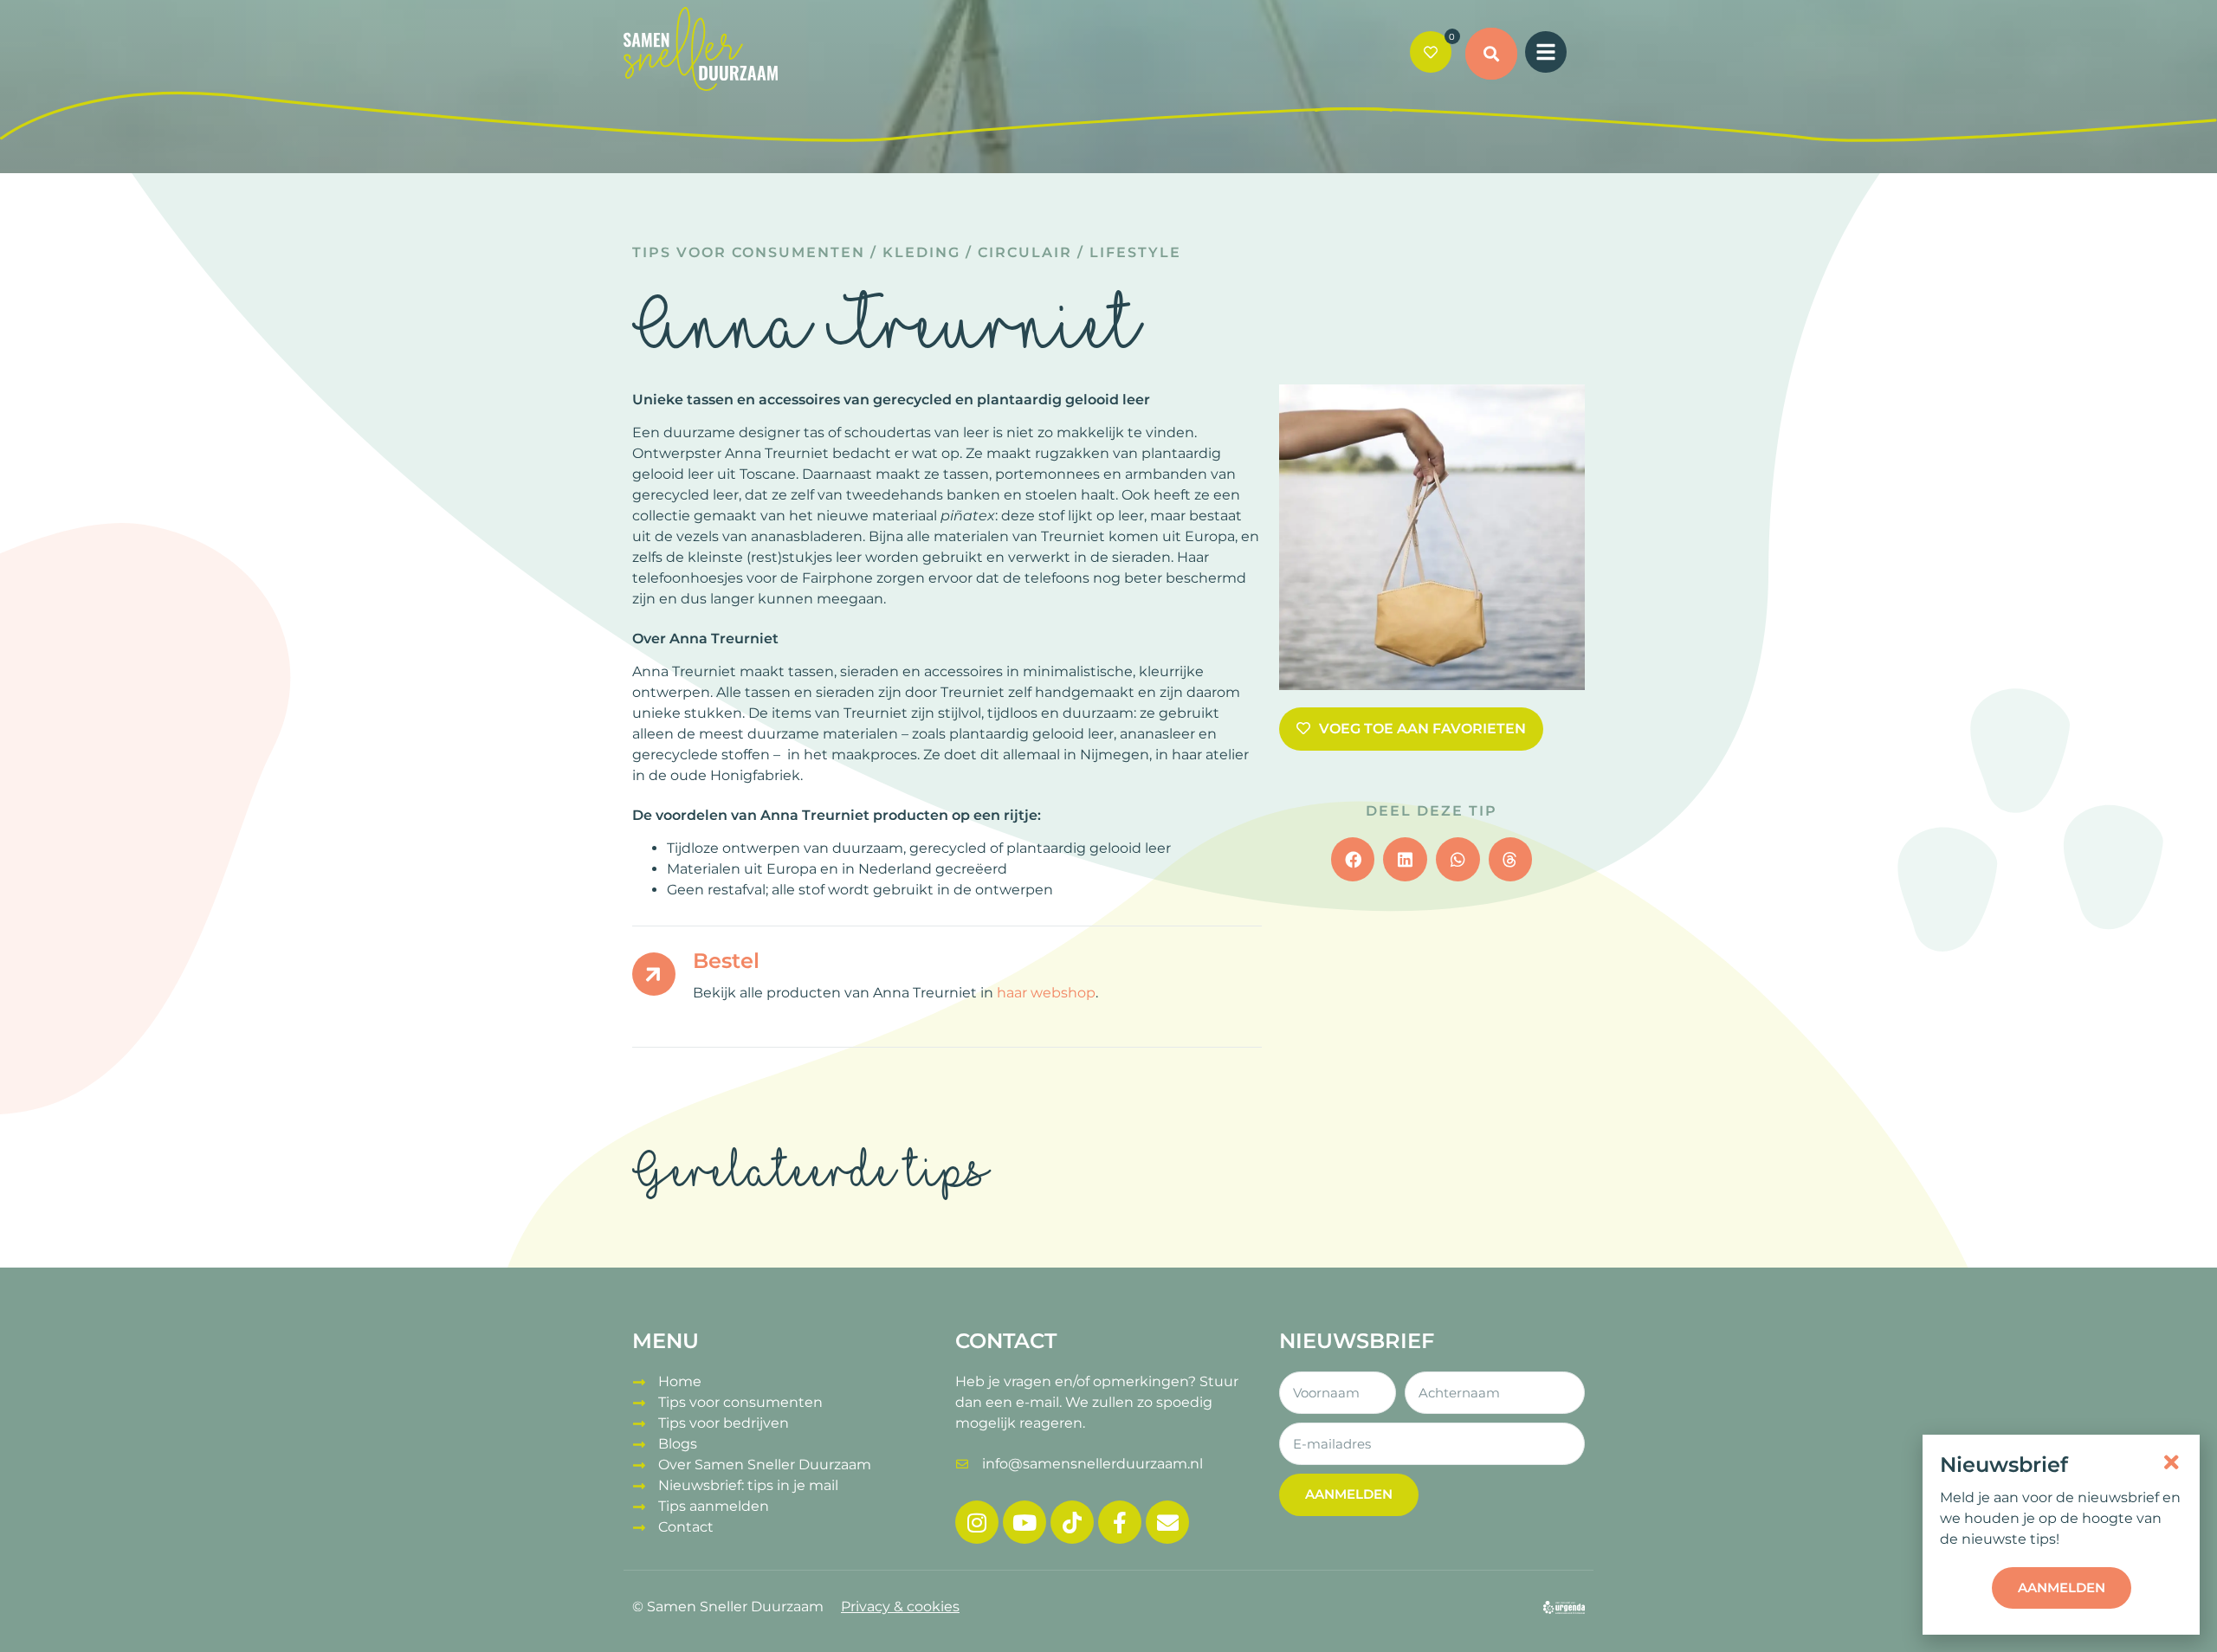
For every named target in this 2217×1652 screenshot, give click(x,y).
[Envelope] (1167, 1522)
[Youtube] (1024, 1522)
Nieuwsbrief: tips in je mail (748, 1485)
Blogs (678, 1444)
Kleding (921, 252)
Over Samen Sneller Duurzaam (765, 1465)
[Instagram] (977, 1522)
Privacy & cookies (900, 1607)
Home (680, 1381)
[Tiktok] (1072, 1522)
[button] (1491, 54)
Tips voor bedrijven (724, 1423)
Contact (686, 1527)
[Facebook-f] (1120, 1522)
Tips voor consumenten (749, 252)
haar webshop (1046, 993)
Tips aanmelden (714, 1506)
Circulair (1025, 252)
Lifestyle (1135, 252)
